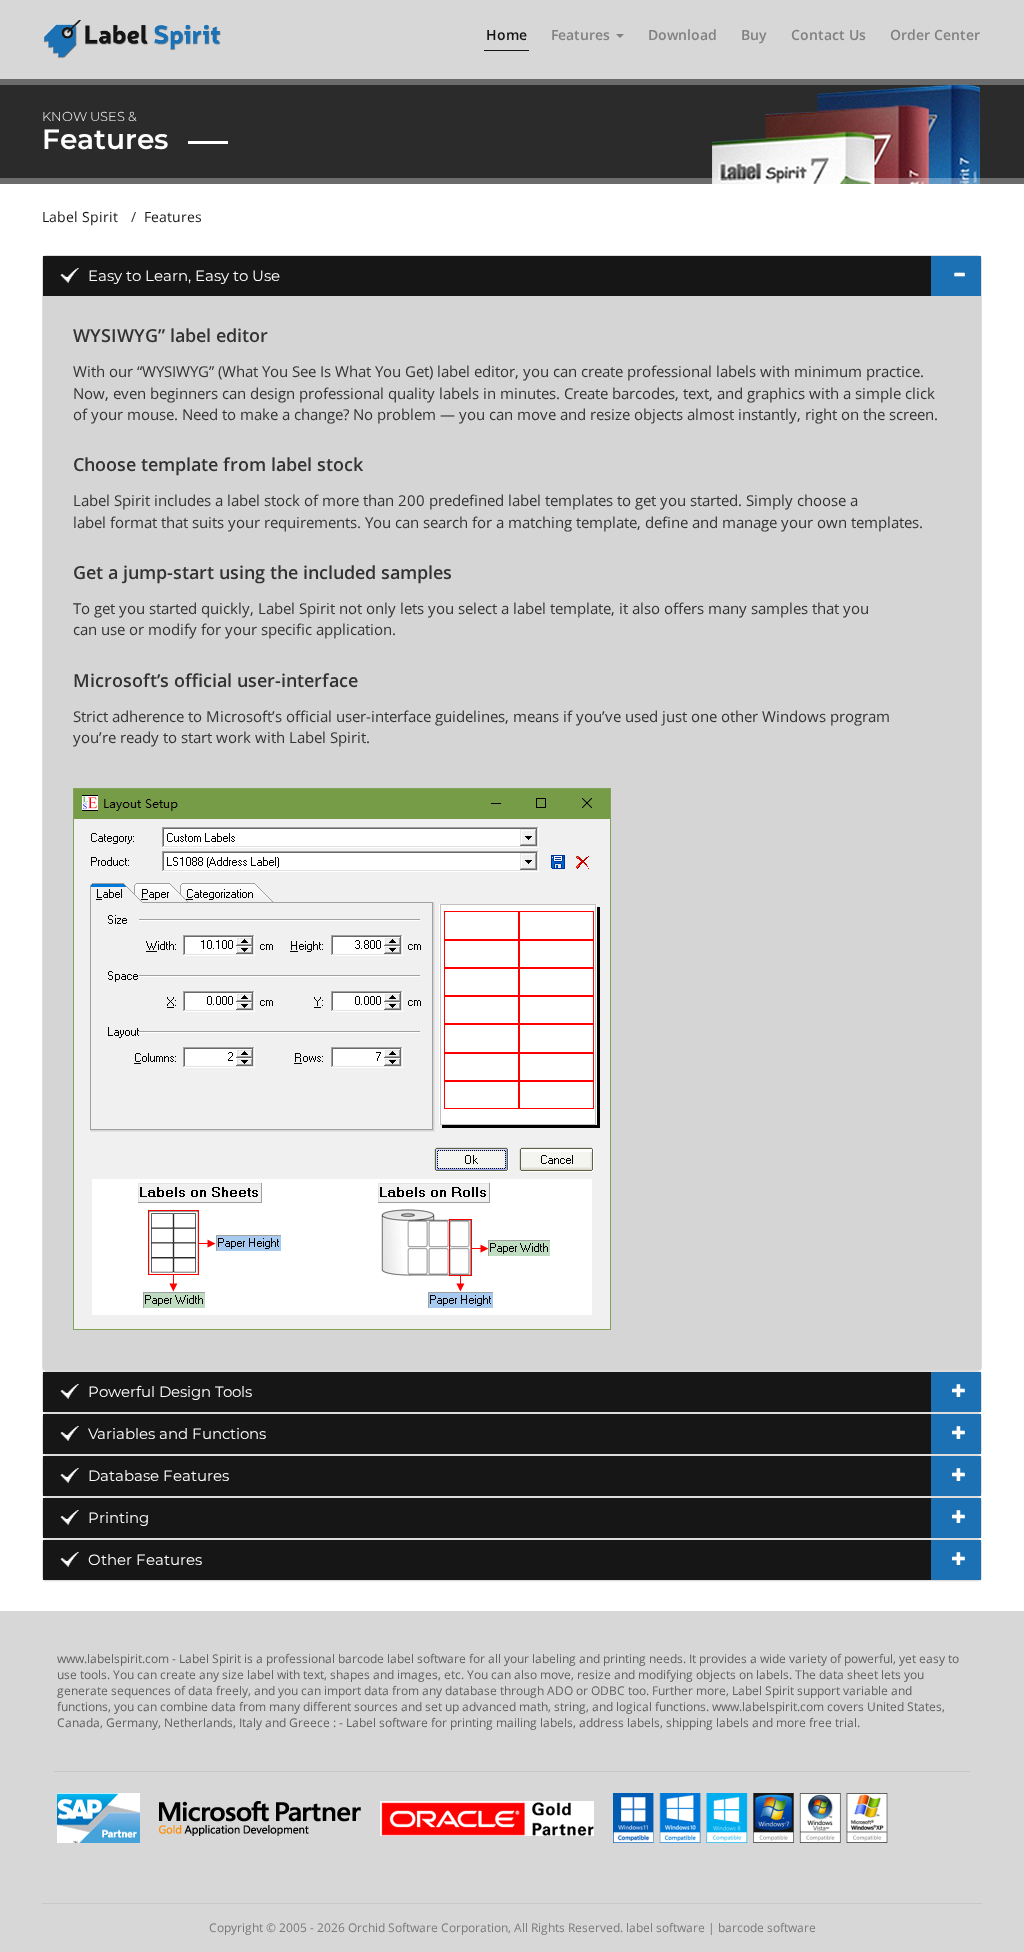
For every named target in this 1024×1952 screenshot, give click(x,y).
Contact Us (828, 34)
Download (682, 34)
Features (582, 34)
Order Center (935, 34)
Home (506, 34)
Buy (754, 34)
